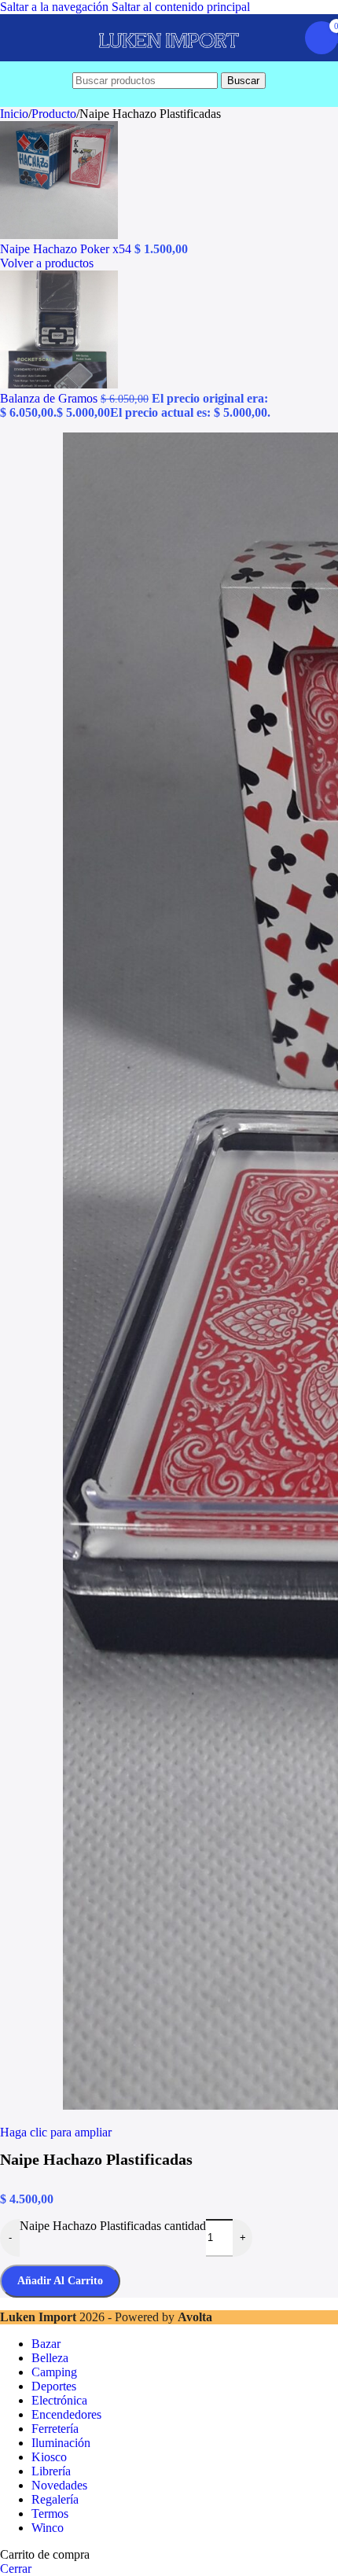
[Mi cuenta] (283, 38)
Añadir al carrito (60, 2281)
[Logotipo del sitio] (169, 61)
